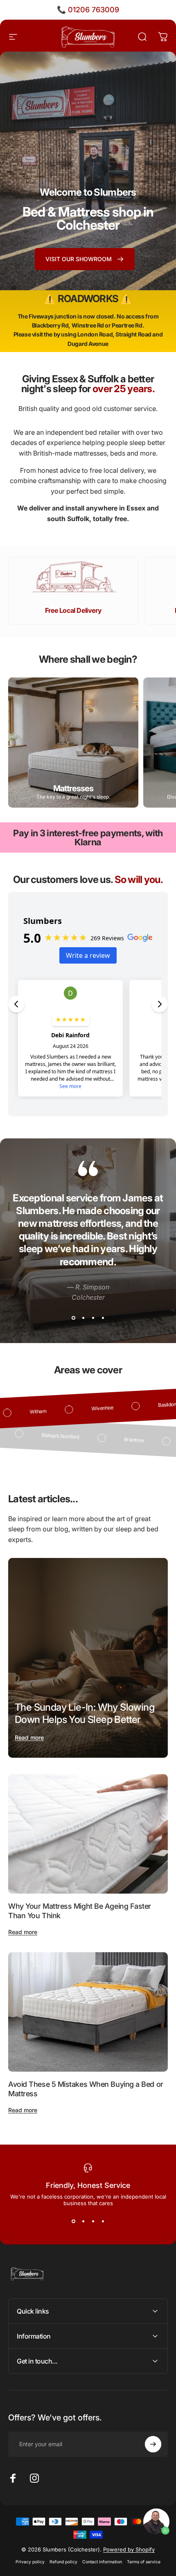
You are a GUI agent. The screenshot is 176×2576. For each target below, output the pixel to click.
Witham (70, 1410)
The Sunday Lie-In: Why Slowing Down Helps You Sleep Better (85, 1713)
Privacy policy (30, 2562)
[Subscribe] (153, 2444)
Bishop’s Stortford (28, 1434)
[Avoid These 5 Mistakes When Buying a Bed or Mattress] (88, 2012)
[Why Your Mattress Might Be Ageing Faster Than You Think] (88, 1834)
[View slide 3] (93, 1318)
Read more (29, 1737)
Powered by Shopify (129, 2549)
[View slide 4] (103, 1318)
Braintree (102, 1438)
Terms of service (144, 2562)
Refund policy (63, 2562)
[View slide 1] (73, 1318)
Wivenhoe (135, 1406)
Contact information (102, 2562)
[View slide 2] (83, 1318)
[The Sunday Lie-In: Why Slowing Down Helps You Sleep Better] (88, 1658)
